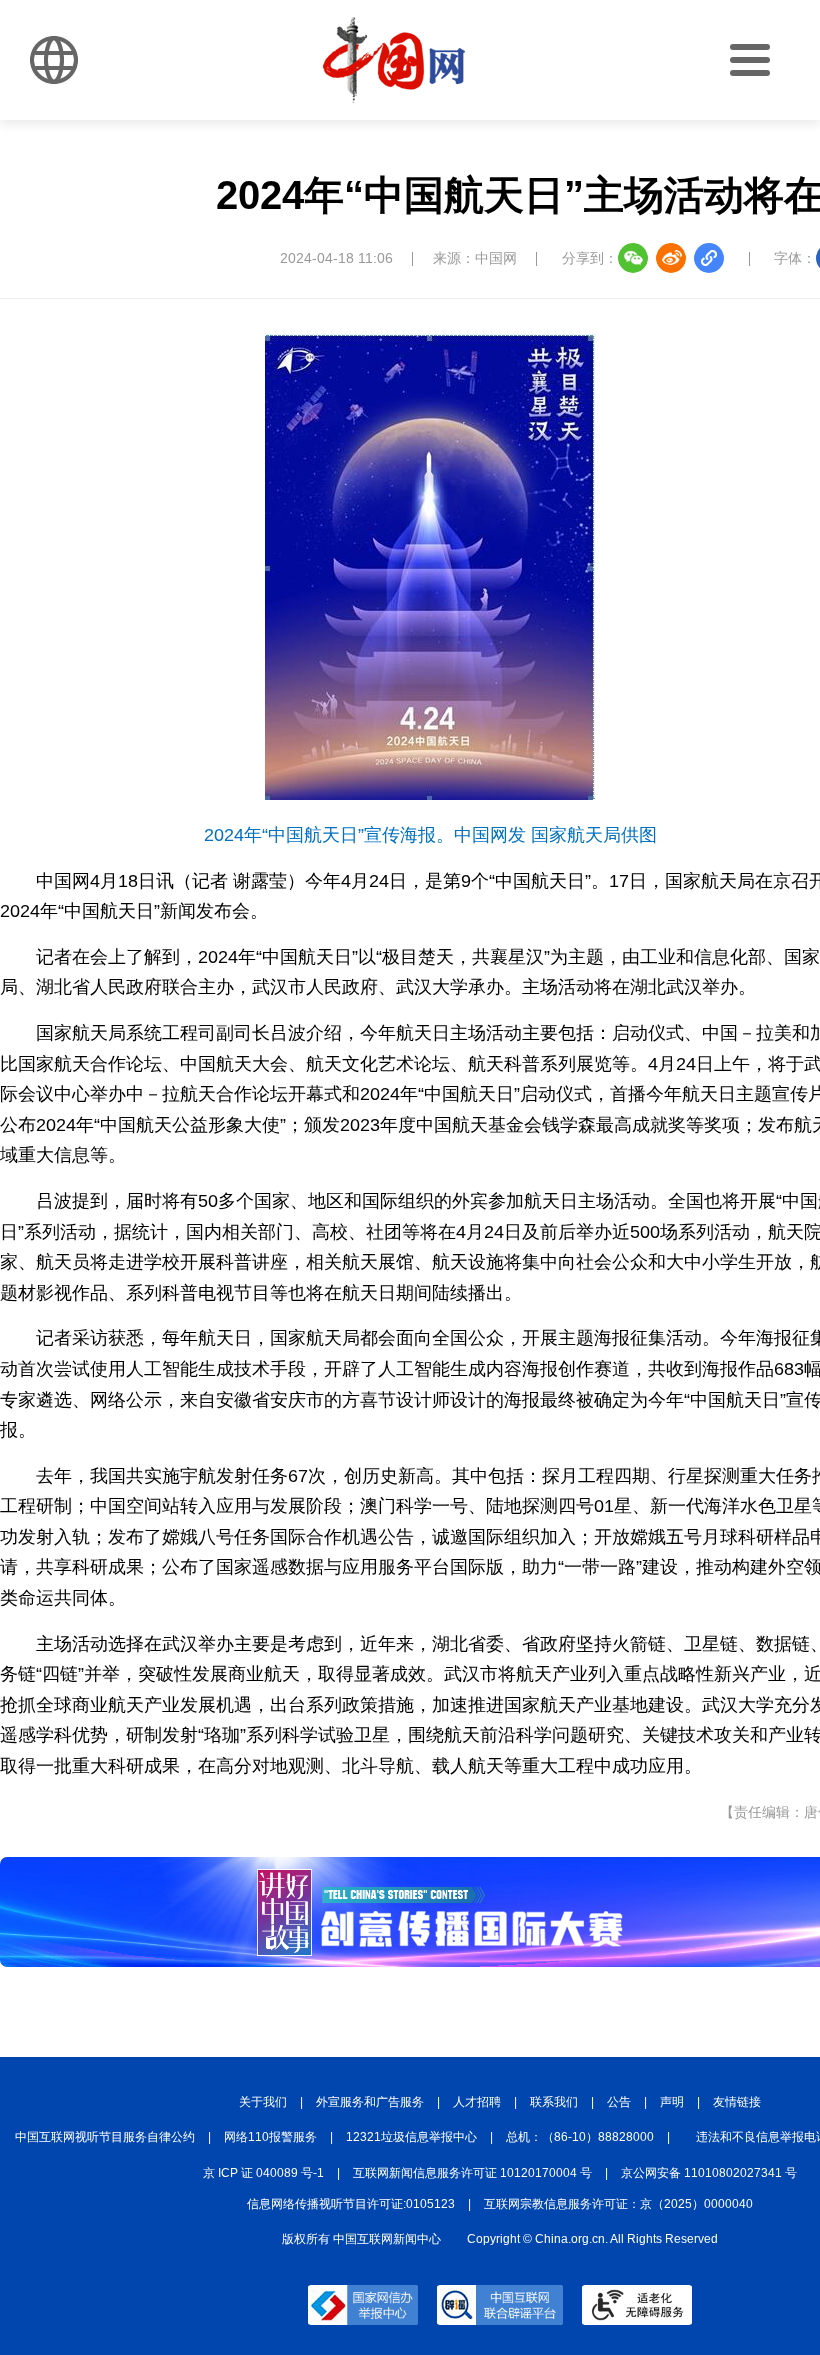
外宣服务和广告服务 (370, 2102)
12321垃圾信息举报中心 (411, 2137)
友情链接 (737, 2102)
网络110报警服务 (270, 2137)
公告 (619, 2102)
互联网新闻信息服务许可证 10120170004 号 (472, 2173)
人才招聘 (477, 2102)
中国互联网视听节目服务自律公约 (105, 2137)
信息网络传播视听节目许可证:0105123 (351, 2204)
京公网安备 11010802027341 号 (709, 2173)
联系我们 (554, 2102)
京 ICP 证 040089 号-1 (263, 2173)
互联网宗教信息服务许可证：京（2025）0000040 (618, 2204)
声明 (672, 2102)
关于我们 (263, 2102)
